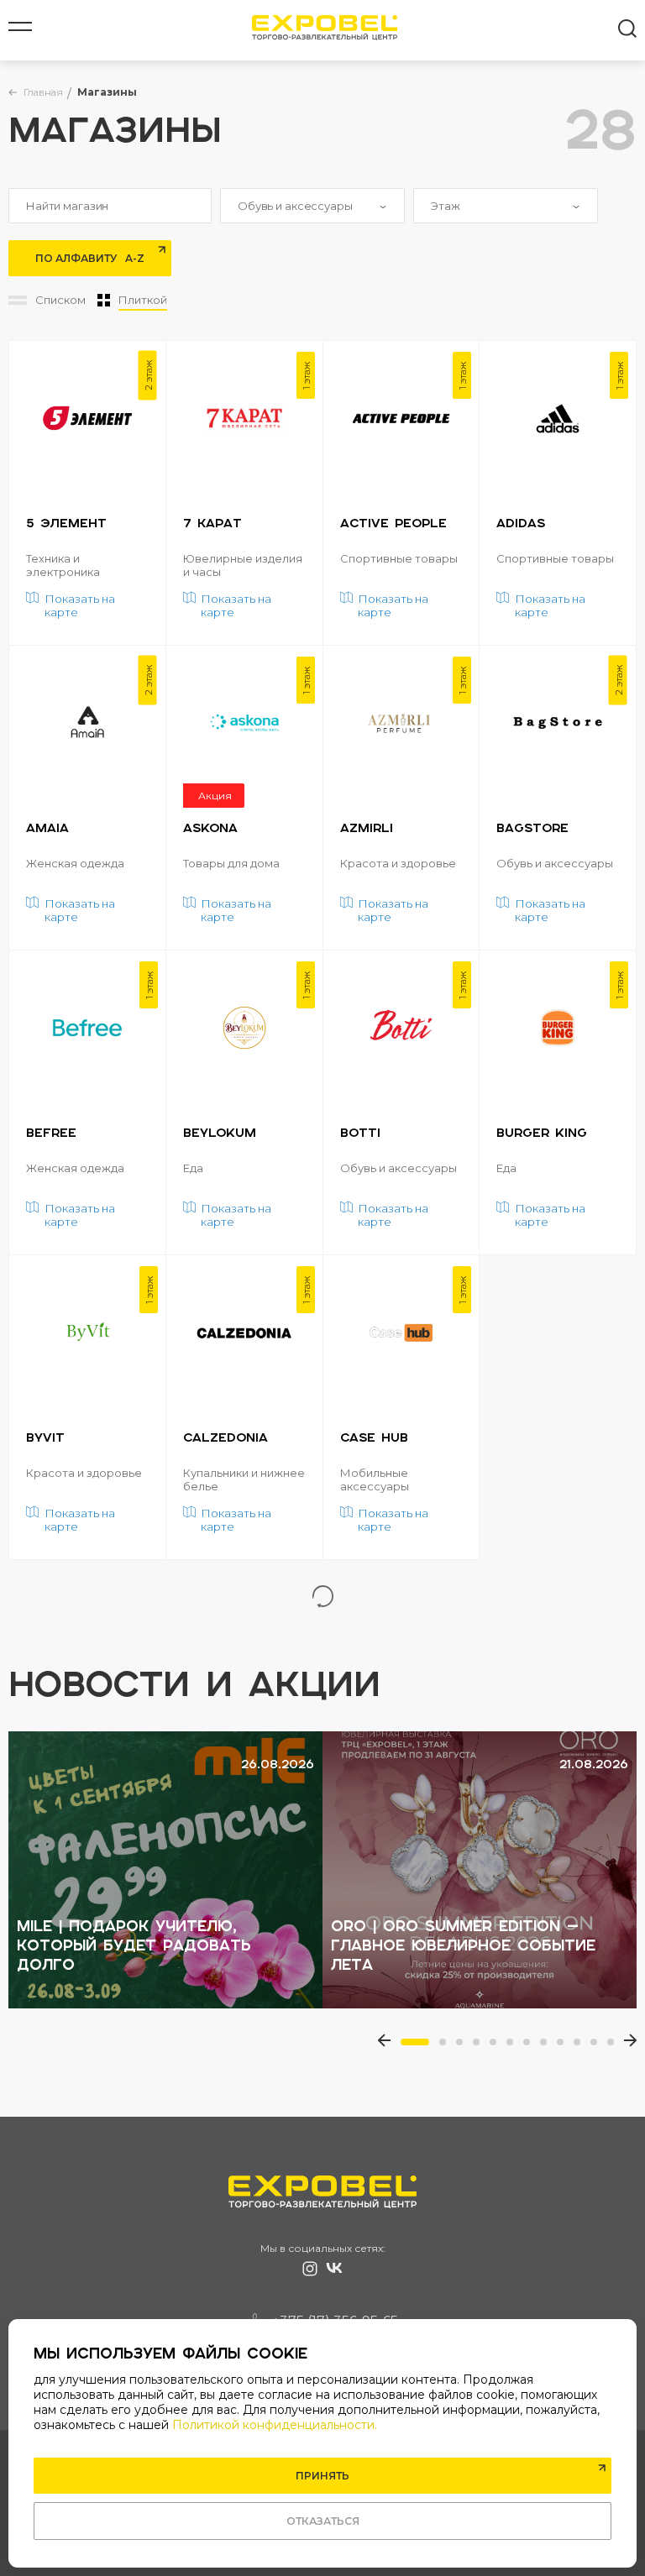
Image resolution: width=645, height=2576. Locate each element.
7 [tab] (532, 2047)
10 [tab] (582, 2047)
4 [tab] (481, 2047)
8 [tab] (548, 2047)
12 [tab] (616, 2047)
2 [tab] (448, 2047)
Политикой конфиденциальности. (275, 2425)
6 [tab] (515, 2047)
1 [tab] (409, 2047)
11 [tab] (599, 2047)
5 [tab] (498, 2047)
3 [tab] (464, 2047)
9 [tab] (565, 2047)
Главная (43, 92)
